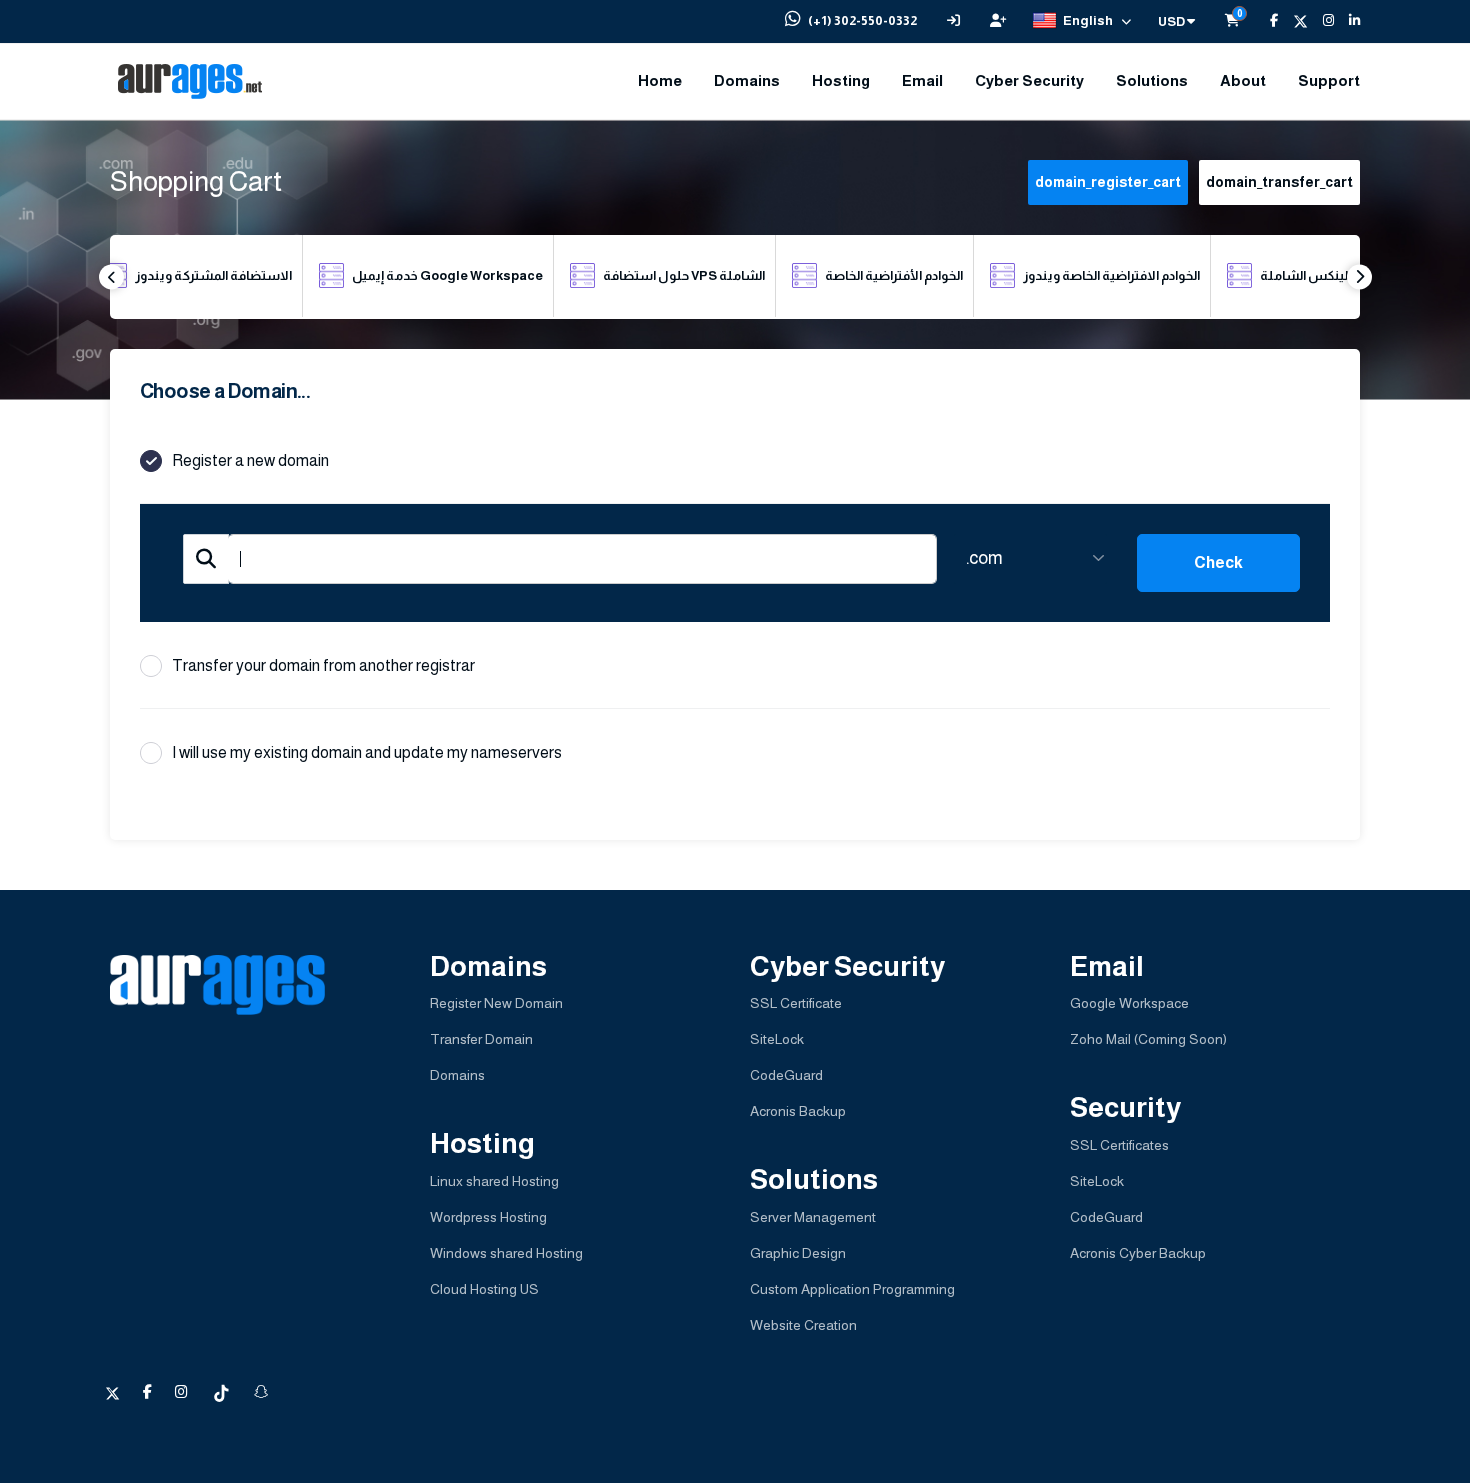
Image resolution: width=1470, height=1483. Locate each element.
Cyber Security (1029, 80)
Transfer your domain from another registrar (323, 665)
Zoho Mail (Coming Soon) (1148, 1039)
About (1243, 80)
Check (1218, 562)
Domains (747, 80)
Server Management (813, 1217)
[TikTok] (222, 1392)
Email (922, 80)
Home (660, 80)
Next (1359, 276)
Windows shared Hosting (506, 1253)
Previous (111, 276)
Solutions (1152, 80)
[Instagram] (1321, 21)
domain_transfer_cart (1279, 182)
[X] (1293, 21)
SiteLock (777, 1039)
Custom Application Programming (852, 1289)
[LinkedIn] (1347, 21)
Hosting (841, 80)
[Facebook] (1266, 21)
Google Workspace (1129, 1003)
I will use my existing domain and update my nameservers (367, 752)
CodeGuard (786, 1075)
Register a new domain (250, 460)
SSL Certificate (796, 1003)
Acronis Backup (798, 1111)
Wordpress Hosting (488, 1217)
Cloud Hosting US (484, 1289)
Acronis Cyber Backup (1138, 1253)
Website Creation (803, 1325)
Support (1329, 80)
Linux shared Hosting (494, 1181)
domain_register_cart (1108, 182)
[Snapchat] (261, 1392)
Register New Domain (496, 1003)
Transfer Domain (481, 1039)
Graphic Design (798, 1253)
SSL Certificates (1119, 1145)
